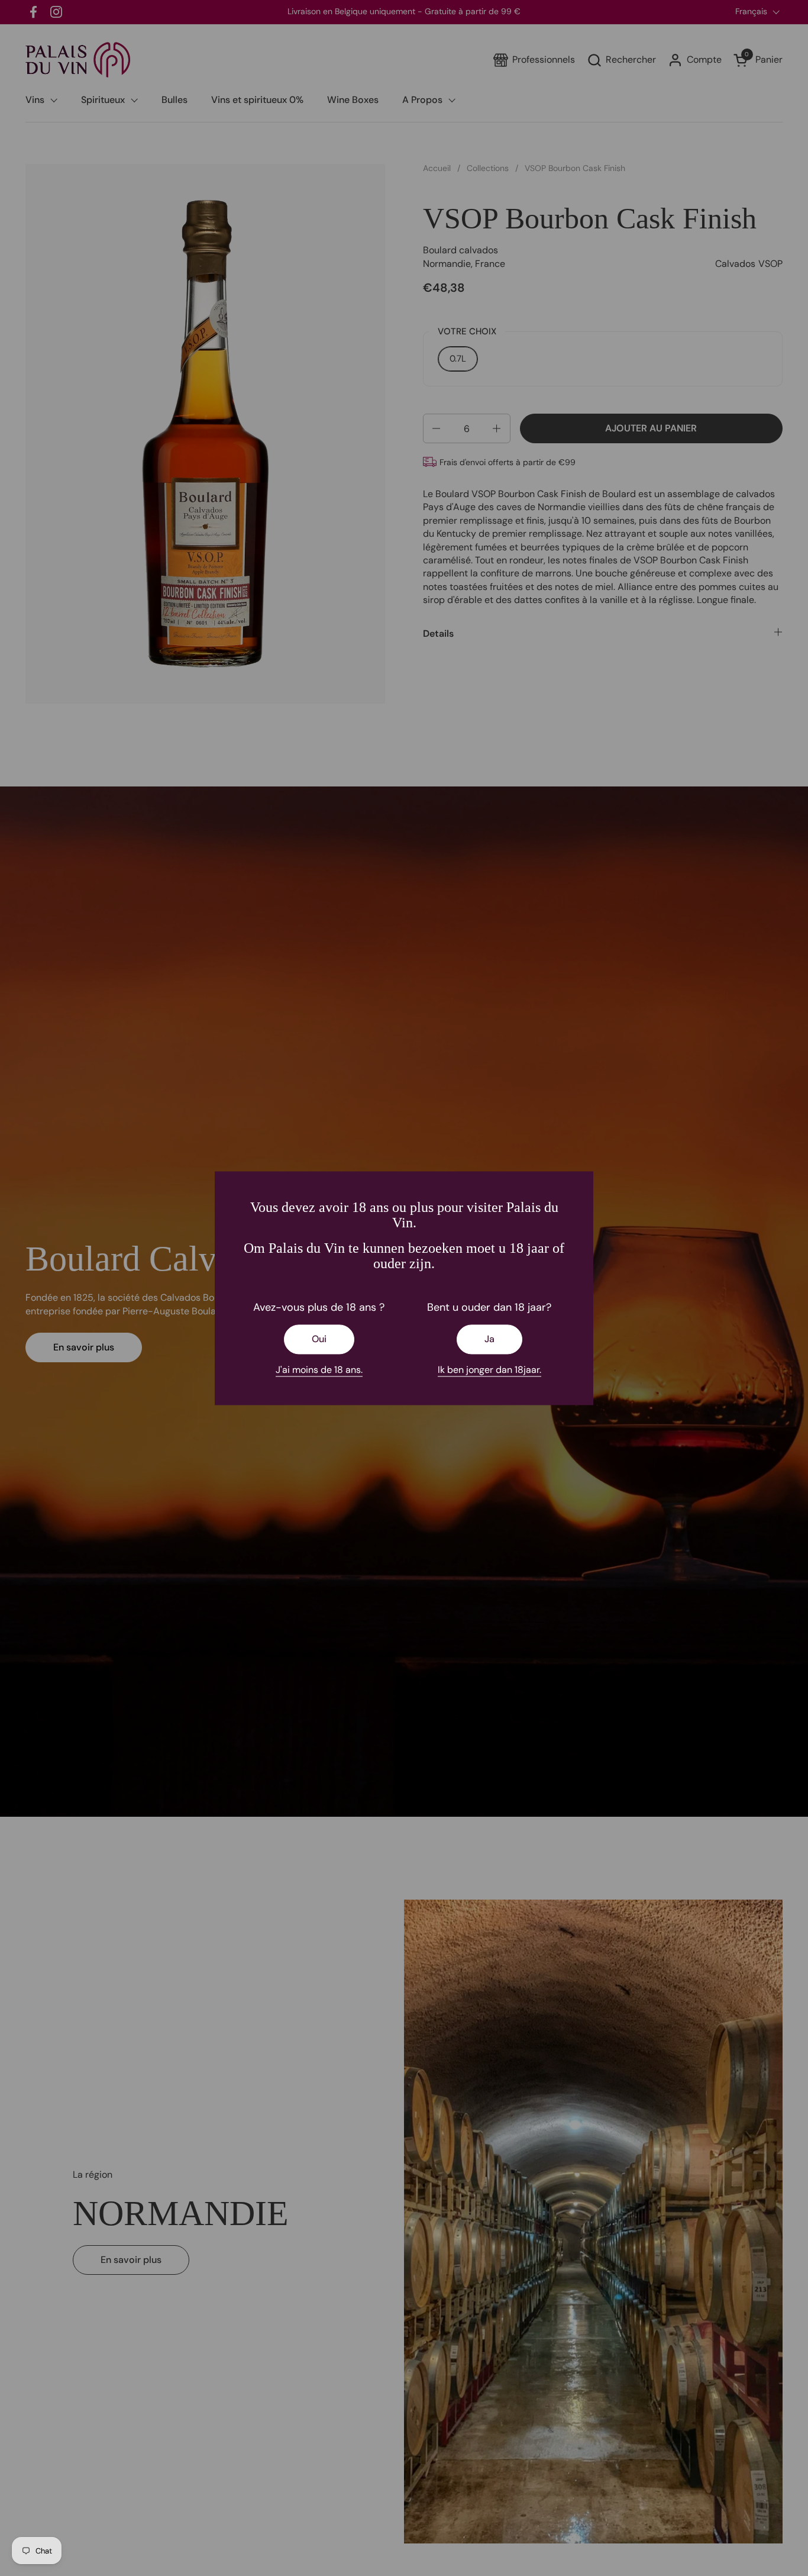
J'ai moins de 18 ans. (319, 1370)
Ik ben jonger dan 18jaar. (489, 1370)
